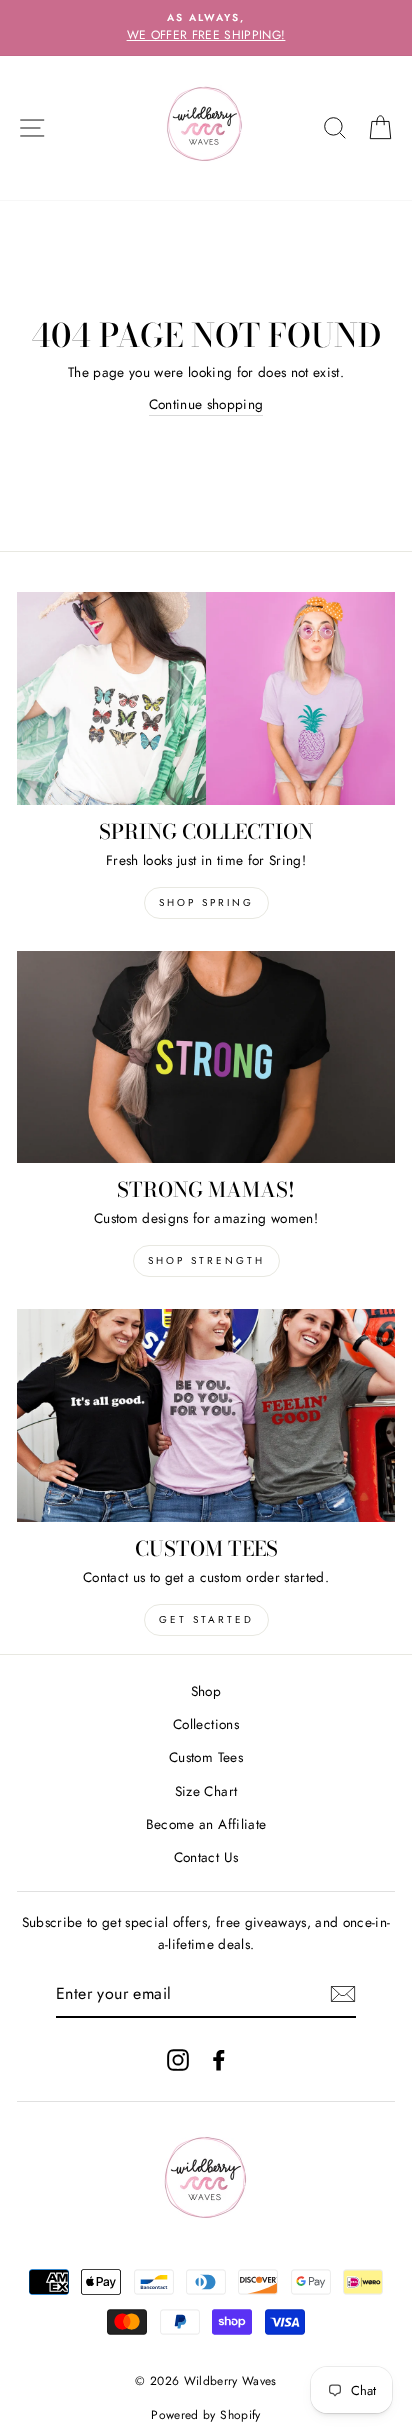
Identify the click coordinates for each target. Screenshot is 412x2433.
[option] (206, 28)
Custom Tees (206, 1757)
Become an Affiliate (206, 1824)
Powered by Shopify (205, 2415)
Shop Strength (206, 1260)
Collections (206, 1724)
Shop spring (206, 902)
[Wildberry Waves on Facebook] (219, 2059)
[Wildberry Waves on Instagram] (178, 2059)
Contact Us (206, 1857)
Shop (206, 1691)
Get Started (206, 1619)
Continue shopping (206, 404)
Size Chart (206, 1791)
